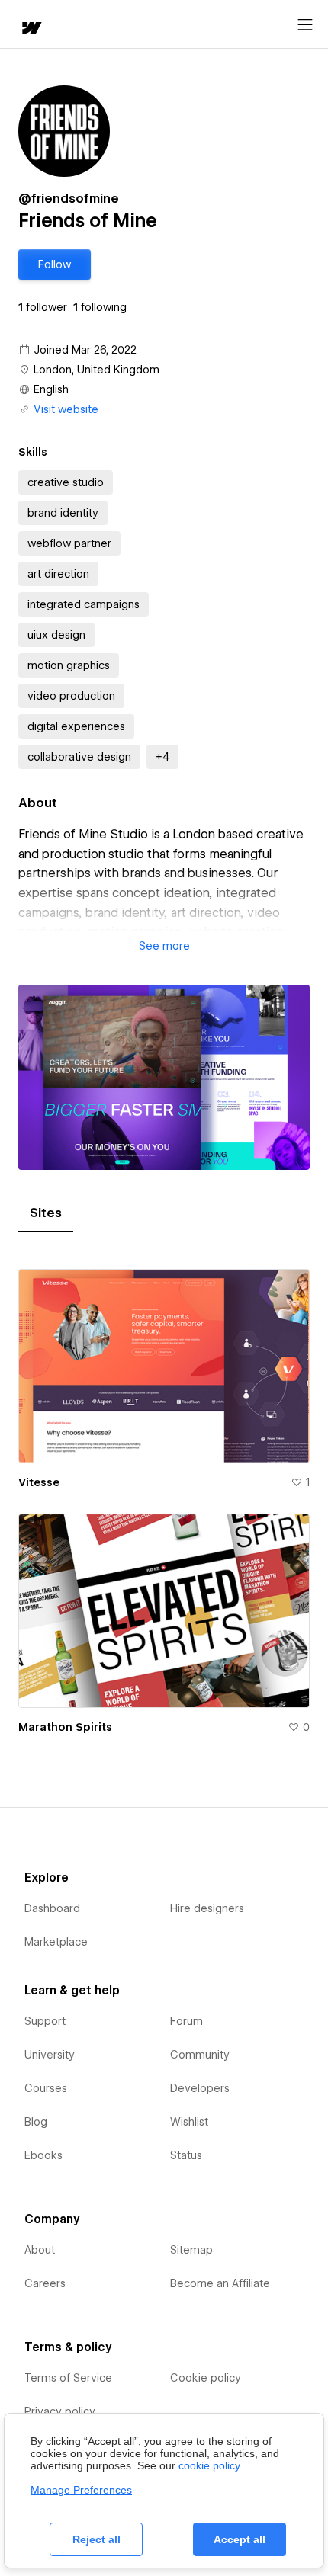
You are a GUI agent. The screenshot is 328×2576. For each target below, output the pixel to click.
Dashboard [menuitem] (52, 1908)
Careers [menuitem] (45, 2283)
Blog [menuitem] (36, 2122)
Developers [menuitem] (200, 2088)
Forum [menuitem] (187, 2021)
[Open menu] (305, 25)
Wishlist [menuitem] (189, 2122)
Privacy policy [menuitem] (60, 2411)
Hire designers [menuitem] (207, 1908)
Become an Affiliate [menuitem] (220, 2283)
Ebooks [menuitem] (43, 2155)
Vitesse (39, 1482)
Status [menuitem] (186, 2155)
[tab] (46, 1213)
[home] (31, 29)
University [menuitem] (50, 2055)
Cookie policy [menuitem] (206, 2378)
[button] (55, 264)
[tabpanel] (164, 1496)
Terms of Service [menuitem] (68, 2378)
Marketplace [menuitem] (56, 1942)
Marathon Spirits (65, 1727)
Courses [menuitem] (46, 2088)
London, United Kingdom (96, 370)
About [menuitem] (40, 2250)
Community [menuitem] (200, 2055)
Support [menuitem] (45, 2021)
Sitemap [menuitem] (191, 2250)
